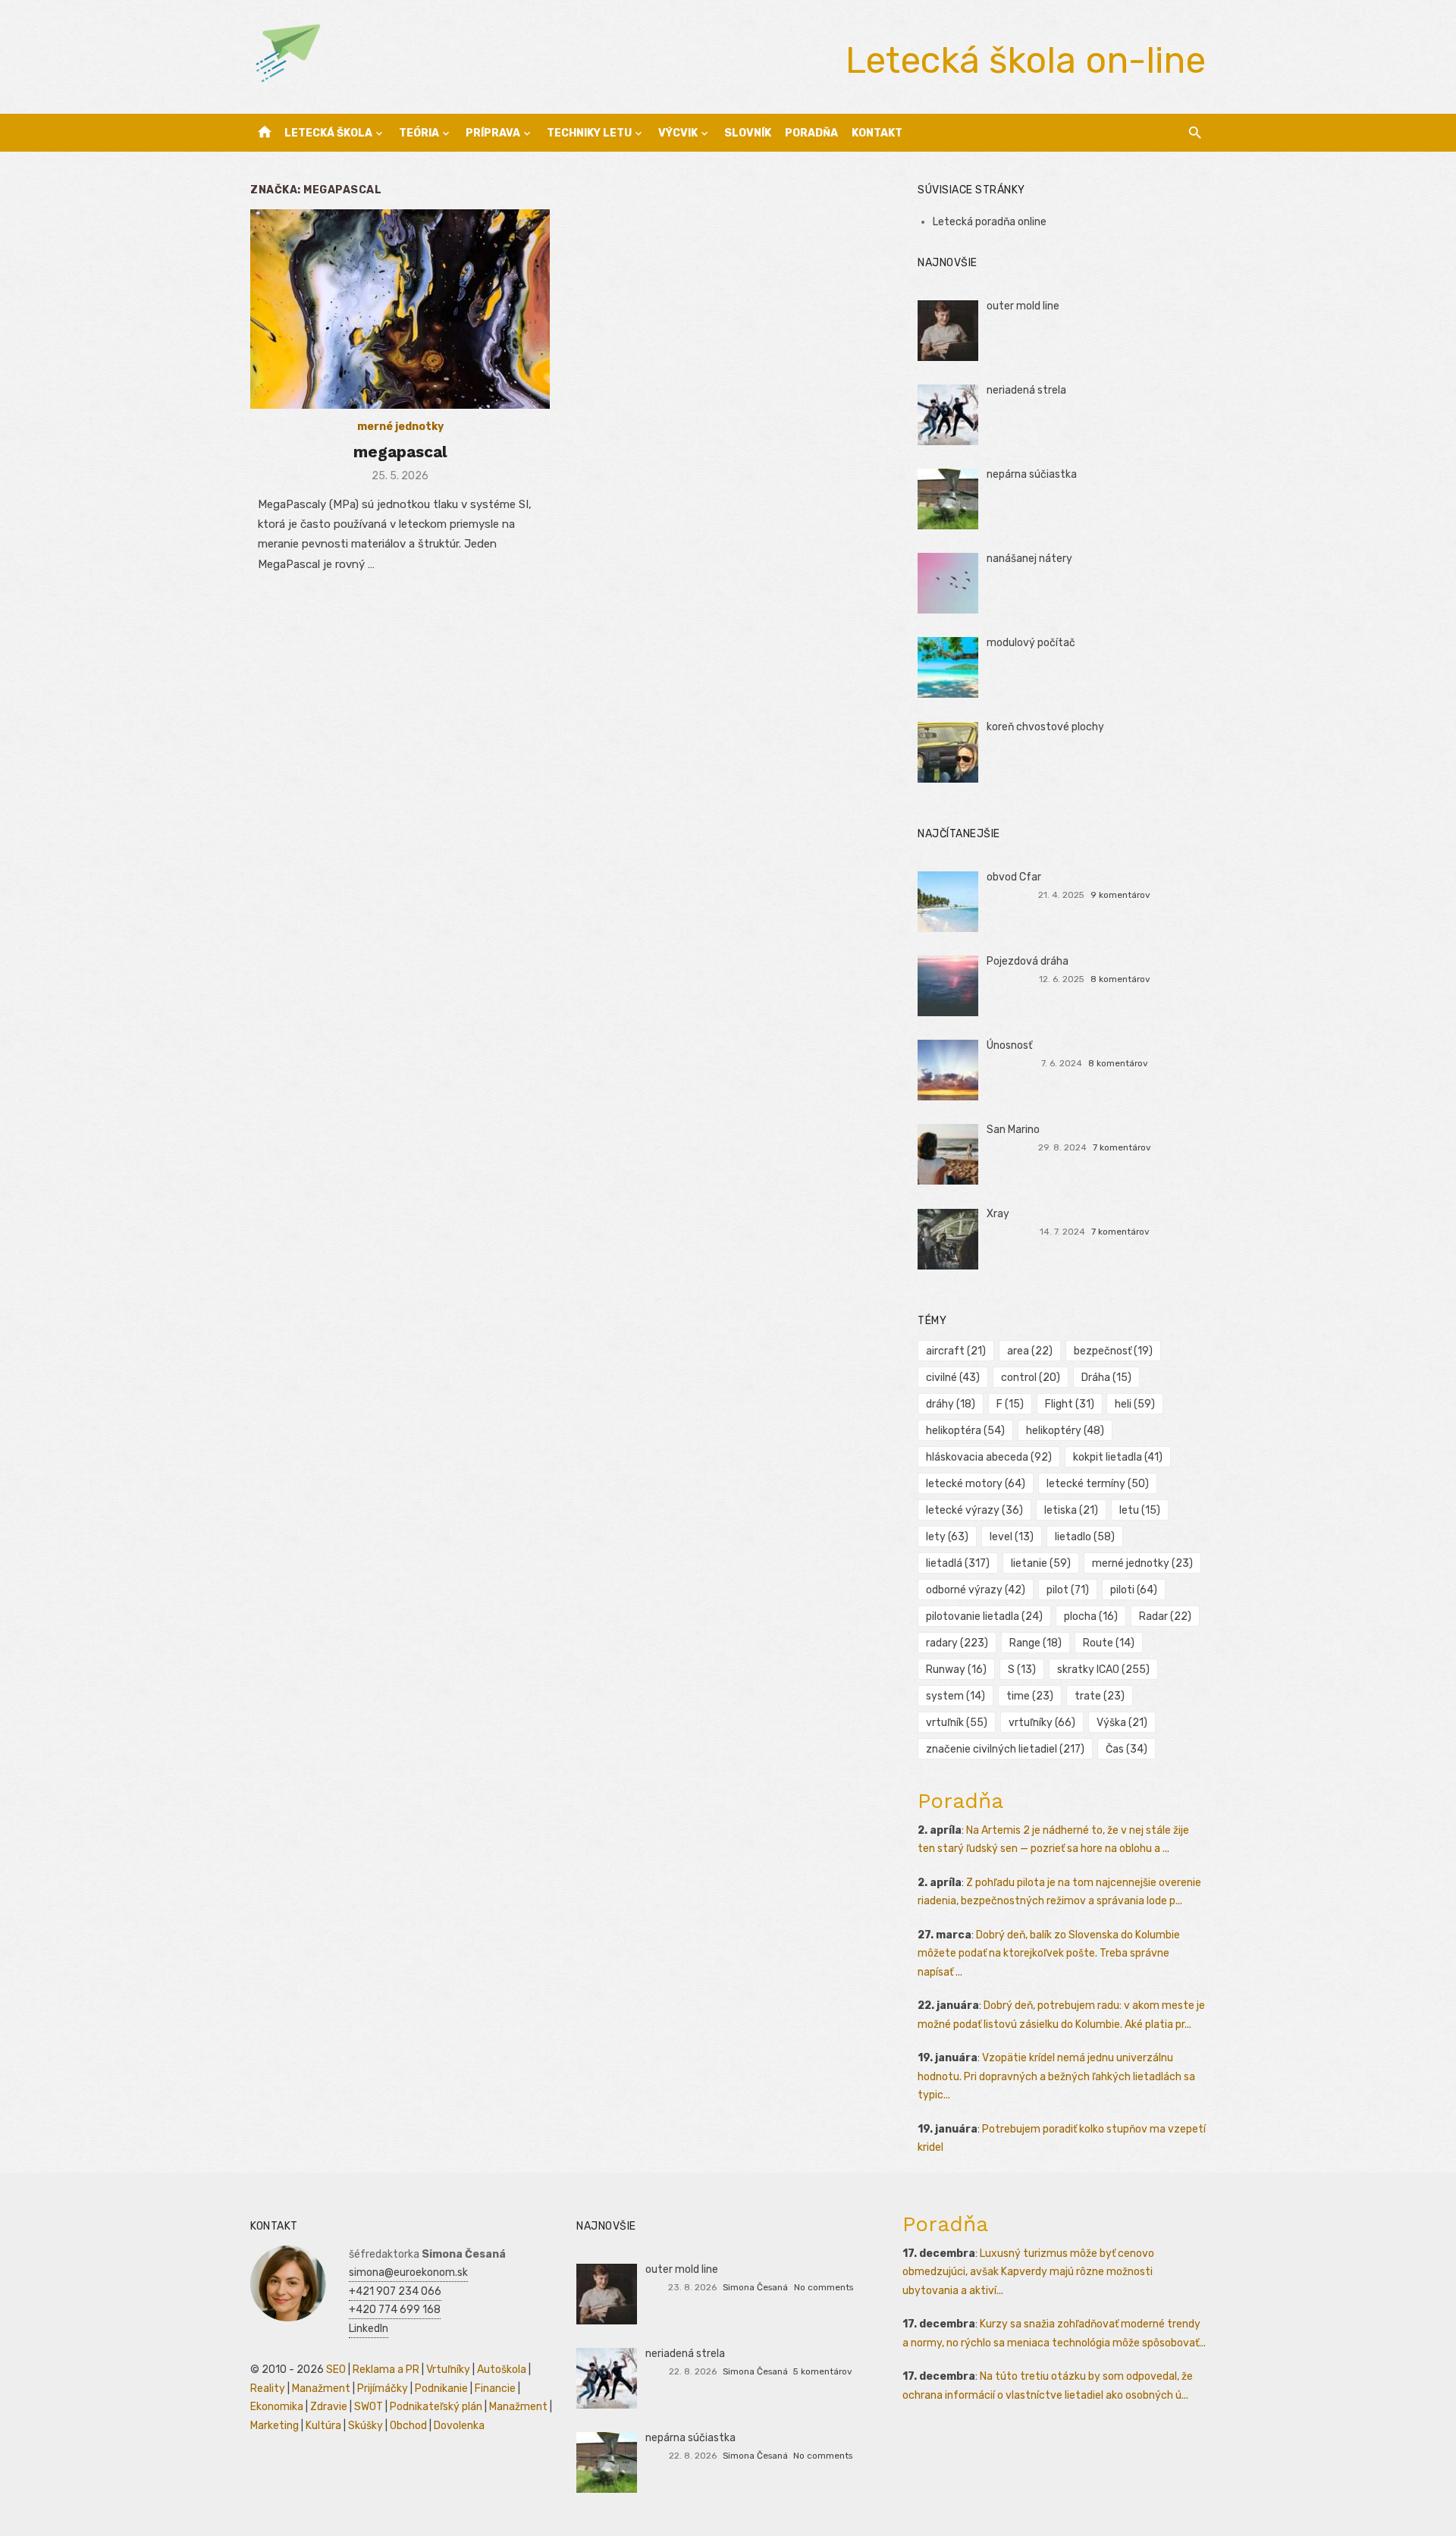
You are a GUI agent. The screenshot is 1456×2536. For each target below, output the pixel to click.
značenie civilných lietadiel (1005, 1749)
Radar (1165, 1616)
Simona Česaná (755, 2287)
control (1031, 1378)
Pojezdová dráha (1028, 961)
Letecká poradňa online (990, 222)
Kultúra (323, 2426)
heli (1135, 1404)
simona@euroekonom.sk (408, 2272)
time (1030, 1696)
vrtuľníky (1042, 1723)
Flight (1070, 1404)
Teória (419, 133)
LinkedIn (369, 2329)
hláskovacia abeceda (989, 1457)
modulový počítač (1031, 643)
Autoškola (502, 2370)
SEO (336, 2370)
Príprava (493, 133)
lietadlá (958, 1563)
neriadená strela (1026, 390)
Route (1109, 1643)
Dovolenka (459, 2426)
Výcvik (678, 133)
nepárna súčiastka (1032, 474)
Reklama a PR (386, 2370)
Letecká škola (328, 133)
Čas (1127, 1749)
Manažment (321, 2388)
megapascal (400, 452)
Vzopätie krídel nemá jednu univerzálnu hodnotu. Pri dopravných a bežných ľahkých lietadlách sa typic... (1056, 2076)
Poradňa (811, 133)
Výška (1122, 1723)
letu (1140, 1510)
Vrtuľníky (448, 2370)
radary (957, 1643)
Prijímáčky (383, 2388)
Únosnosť (1009, 1045)
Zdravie (329, 2407)
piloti (1134, 1590)
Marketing (275, 2426)
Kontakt (877, 133)
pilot (1068, 1590)
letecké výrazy (974, 1510)
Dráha (1106, 1378)
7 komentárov (1122, 1147)
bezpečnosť (1113, 1351)
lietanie (1041, 1563)
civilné (953, 1378)
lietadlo (1085, 1537)
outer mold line (1023, 306)
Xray (998, 1214)
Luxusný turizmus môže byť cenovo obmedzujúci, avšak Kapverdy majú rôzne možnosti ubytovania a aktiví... (1028, 2272)
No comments (824, 2287)
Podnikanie (441, 2388)
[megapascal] (400, 309)
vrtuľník (957, 1723)
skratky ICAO (1103, 1670)
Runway (956, 1670)
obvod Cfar (1014, 877)
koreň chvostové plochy (1045, 727)
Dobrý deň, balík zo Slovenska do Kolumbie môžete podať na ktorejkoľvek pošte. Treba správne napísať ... (1049, 1954)
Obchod (408, 2426)
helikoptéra (965, 1431)
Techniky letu (589, 133)
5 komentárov (823, 2371)
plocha (1091, 1616)
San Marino (1013, 1130)
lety (947, 1537)
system (955, 1696)
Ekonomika (277, 2407)
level (1012, 1537)
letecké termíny (1098, 1484)
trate (1100, 1696)
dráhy (951, 1404)
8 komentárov (1120, 979)
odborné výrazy (976, 1590)
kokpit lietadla (1118, 1457)
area (1030, 1351)
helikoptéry (1065, 1431)
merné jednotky (400, 427)
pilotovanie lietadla (984, 1616)
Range (1036, 1643)
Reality (268, 2388)
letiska (1071, 1510)
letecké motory (976, 1484)
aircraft (956, 1351)
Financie (495, 2388)
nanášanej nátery (1029, 559)
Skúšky (366, 2426)
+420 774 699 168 (395, 2310)
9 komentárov (1120, 895)
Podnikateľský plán (436, 2407)
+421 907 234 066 (395, 2291)
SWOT (369, 2407)
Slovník (748, 133)
